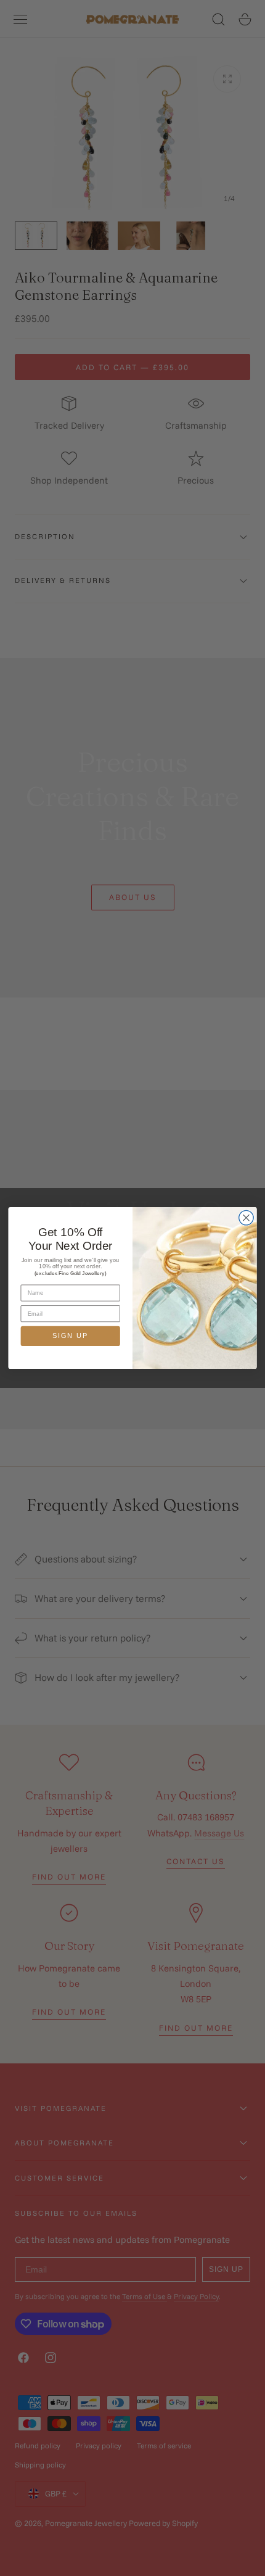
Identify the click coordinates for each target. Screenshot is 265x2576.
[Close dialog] (247, 1218)
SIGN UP (70, 1336)
